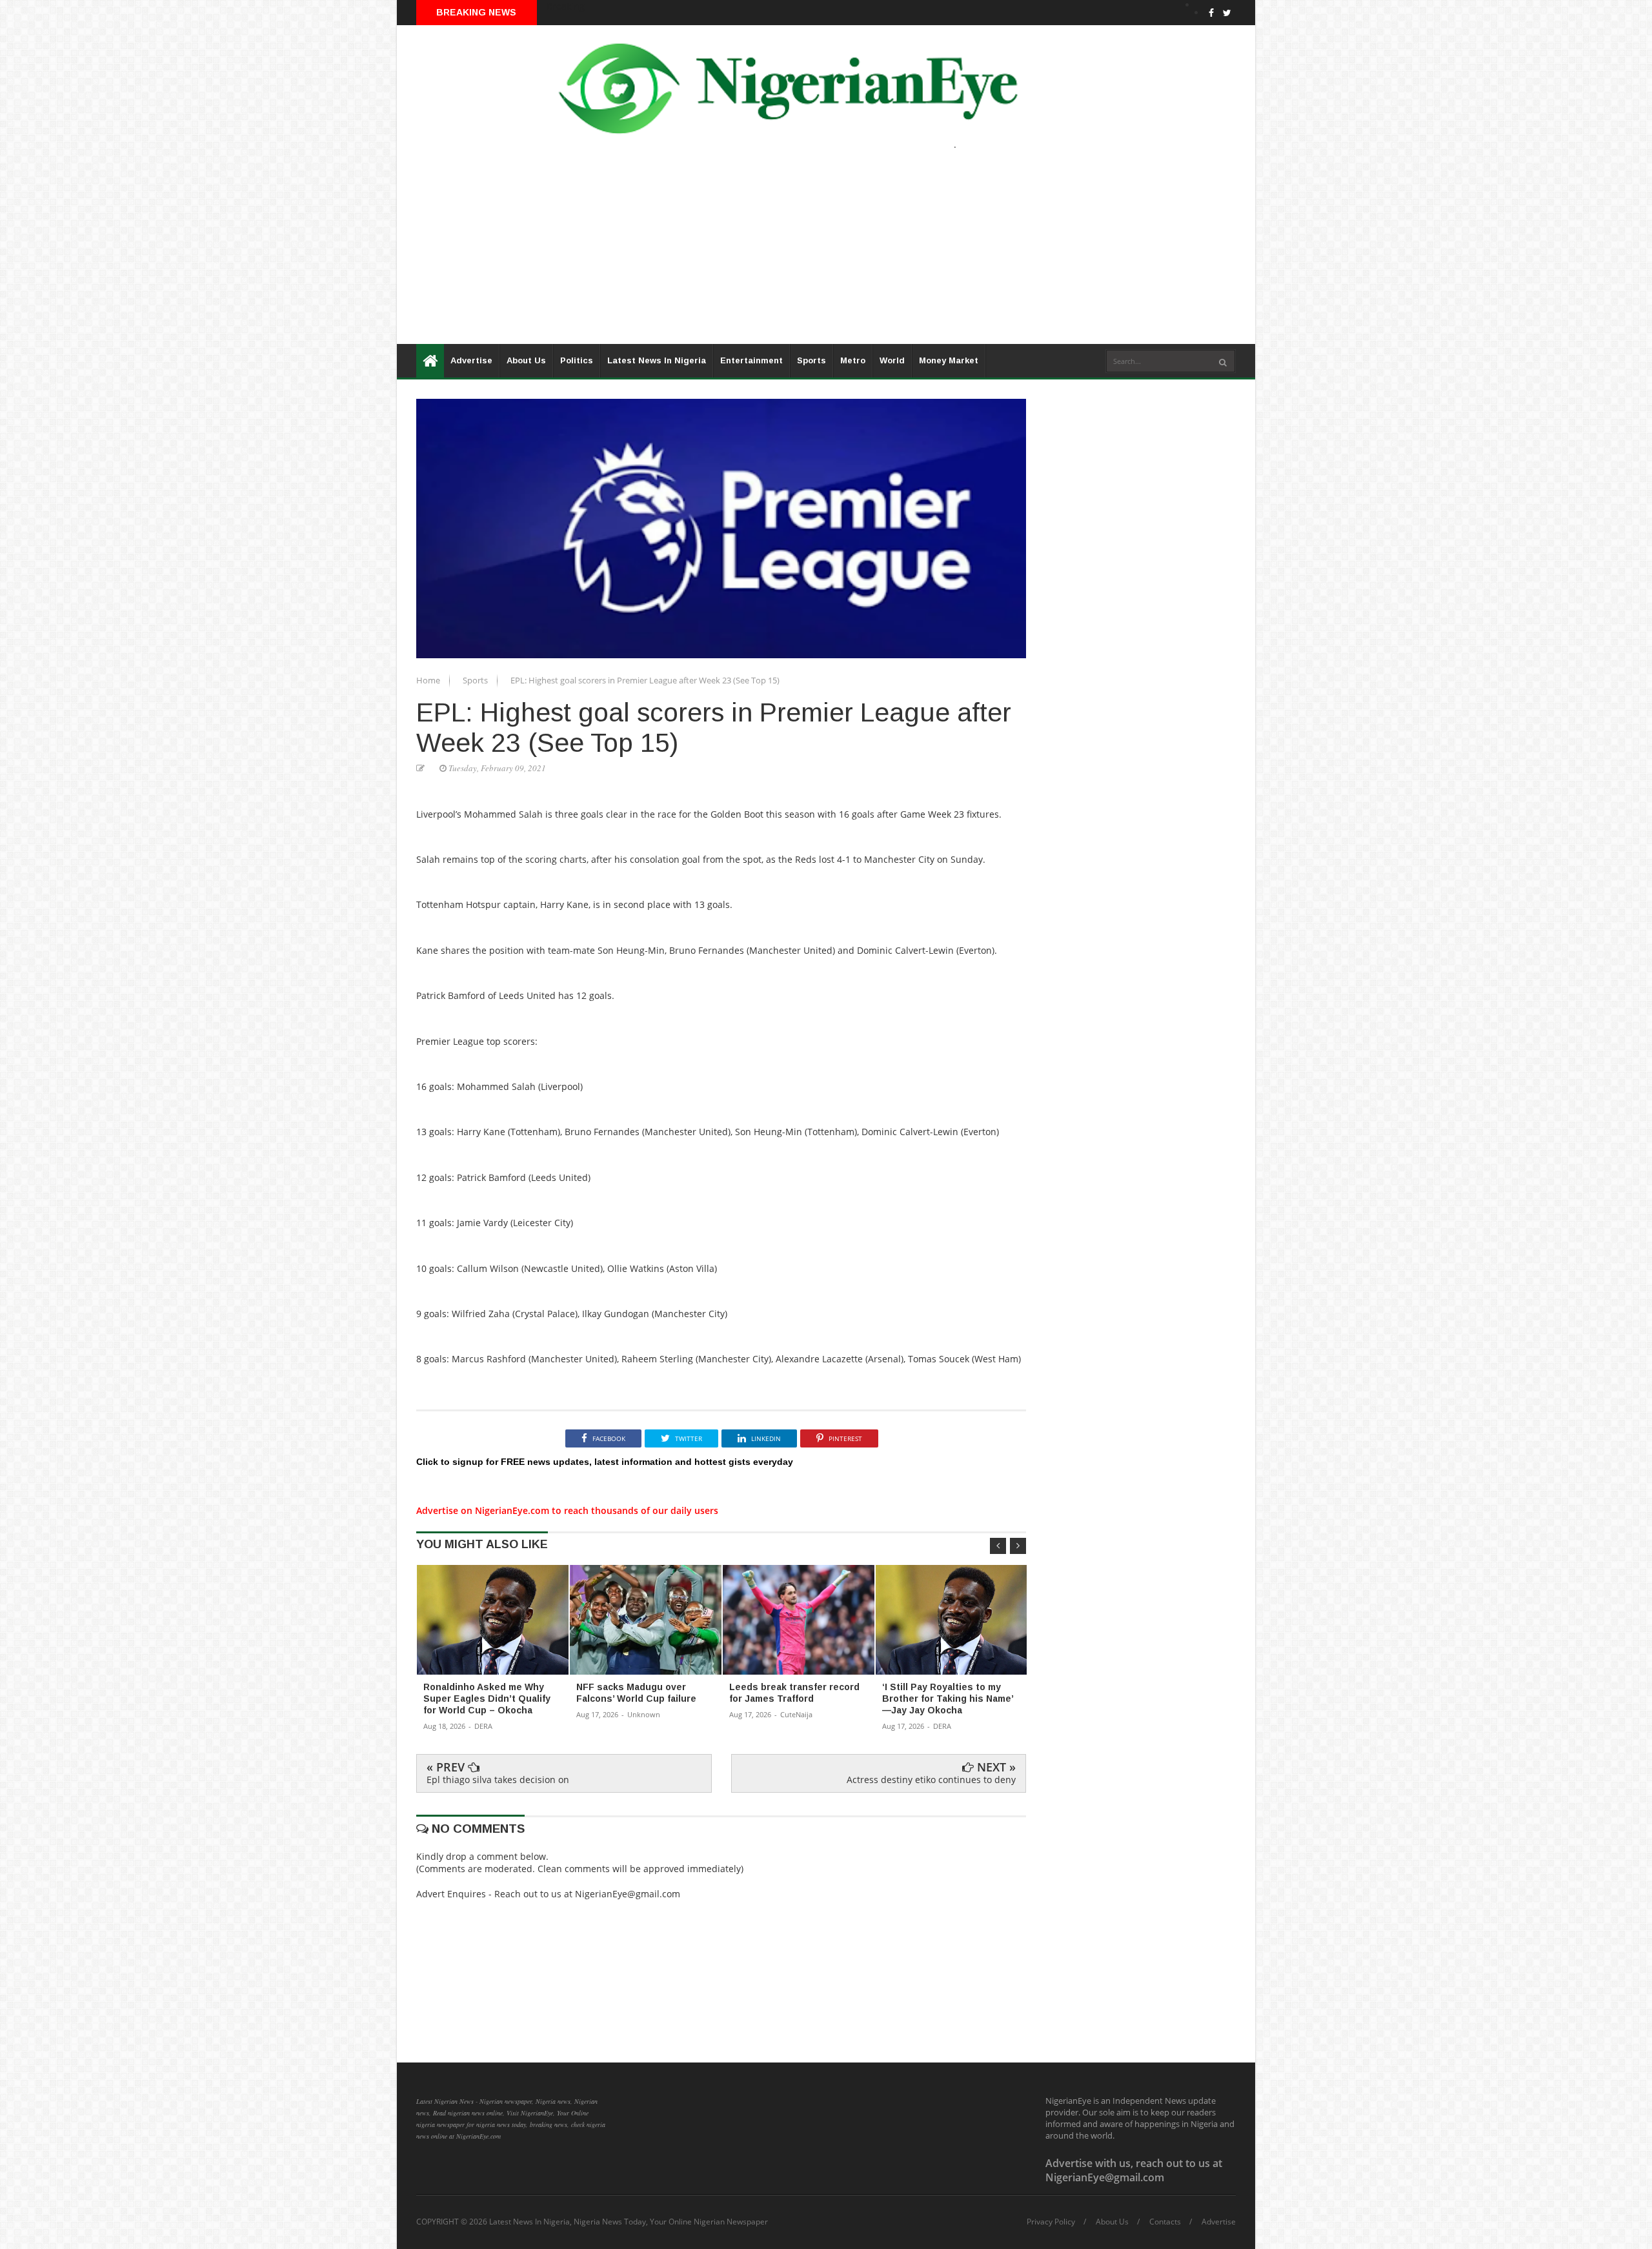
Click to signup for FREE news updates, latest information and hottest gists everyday (605, 1462)
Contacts (1165, 2222)
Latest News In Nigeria (657, 360)
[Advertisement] (784, 254)
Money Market (949, 360)
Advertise (471, 360)
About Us (526, 360)
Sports (811, 360)
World (892, 360)
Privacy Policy (1051, 2222)
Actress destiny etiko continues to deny (931, 1780)
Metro (853, 360)
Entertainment (751, 360)
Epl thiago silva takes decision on (498, 1780)
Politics (577, 360)
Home (429, 680)
